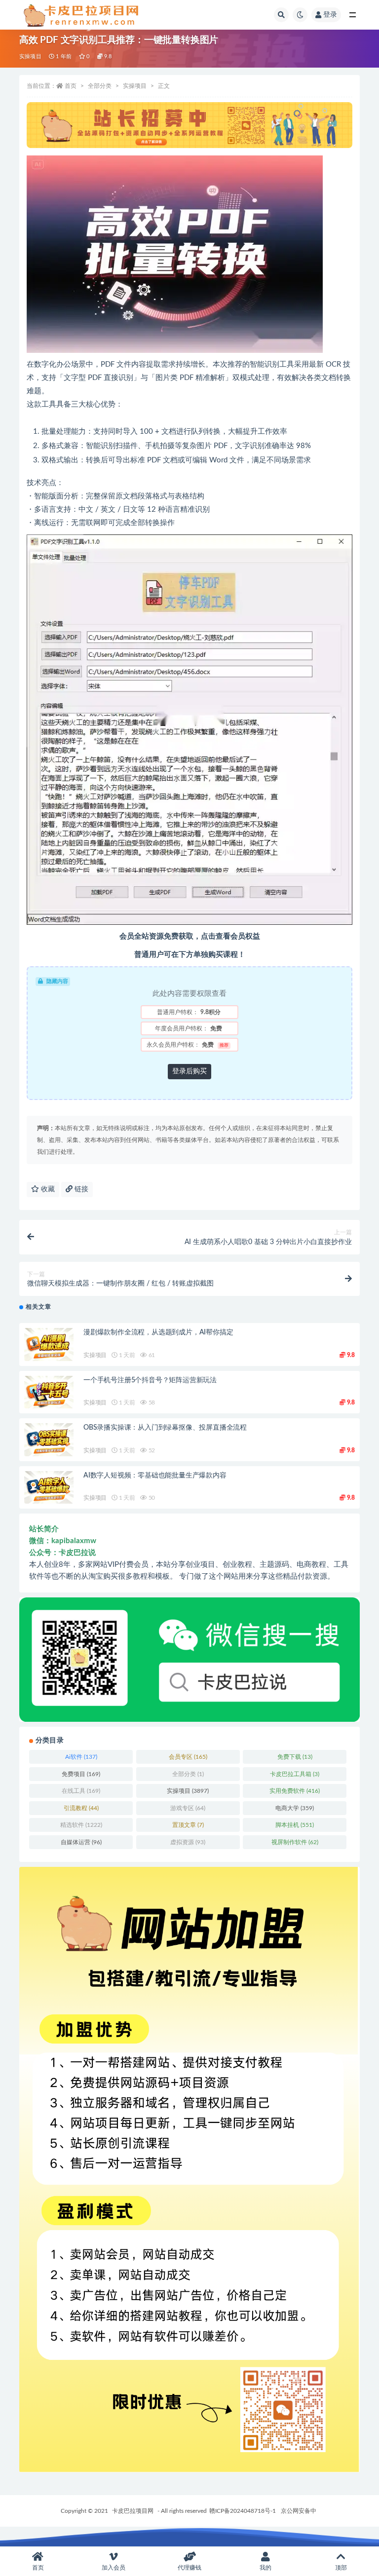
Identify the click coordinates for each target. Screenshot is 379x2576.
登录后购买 (189, 1071)
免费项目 (81, 1774)
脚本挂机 (295, 1825)
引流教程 (81, 1808)
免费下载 (295, 1757)
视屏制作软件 (295, 1842)
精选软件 (81, 1825)
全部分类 (100, 86)
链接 (80, 1189)
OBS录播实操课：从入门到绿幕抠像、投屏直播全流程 (165, 1428)
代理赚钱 (189, 2568)
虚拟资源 (188, 1842)
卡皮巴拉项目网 (133, 2511)
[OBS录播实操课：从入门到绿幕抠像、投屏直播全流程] (49, 1440)
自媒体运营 (81, 1842)
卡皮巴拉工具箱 (295, 1774)
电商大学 (295, 1808)
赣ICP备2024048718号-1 (243, 2511)
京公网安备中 (299, 2511)
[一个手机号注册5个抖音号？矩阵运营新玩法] (49, 1392)
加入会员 (114, 2568)
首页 (71, 86)
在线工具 (81, 1791)
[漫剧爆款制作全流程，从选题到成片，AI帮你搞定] (49, 1345)
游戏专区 (188, 1808)
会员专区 (188, 1757)
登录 (330, 15)
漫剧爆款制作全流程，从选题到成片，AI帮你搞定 (158, 1332)
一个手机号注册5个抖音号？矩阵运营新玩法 (150, 1380)
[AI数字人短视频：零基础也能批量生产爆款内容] (49, 1488)
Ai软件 (81, 1757)
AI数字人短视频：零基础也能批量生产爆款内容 (155, 1476)
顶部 (341, 2568)
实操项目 (30, 57)
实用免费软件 (295, 1791)
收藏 (47, 1189)
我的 (265, 2568)
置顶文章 (188, 1825)
